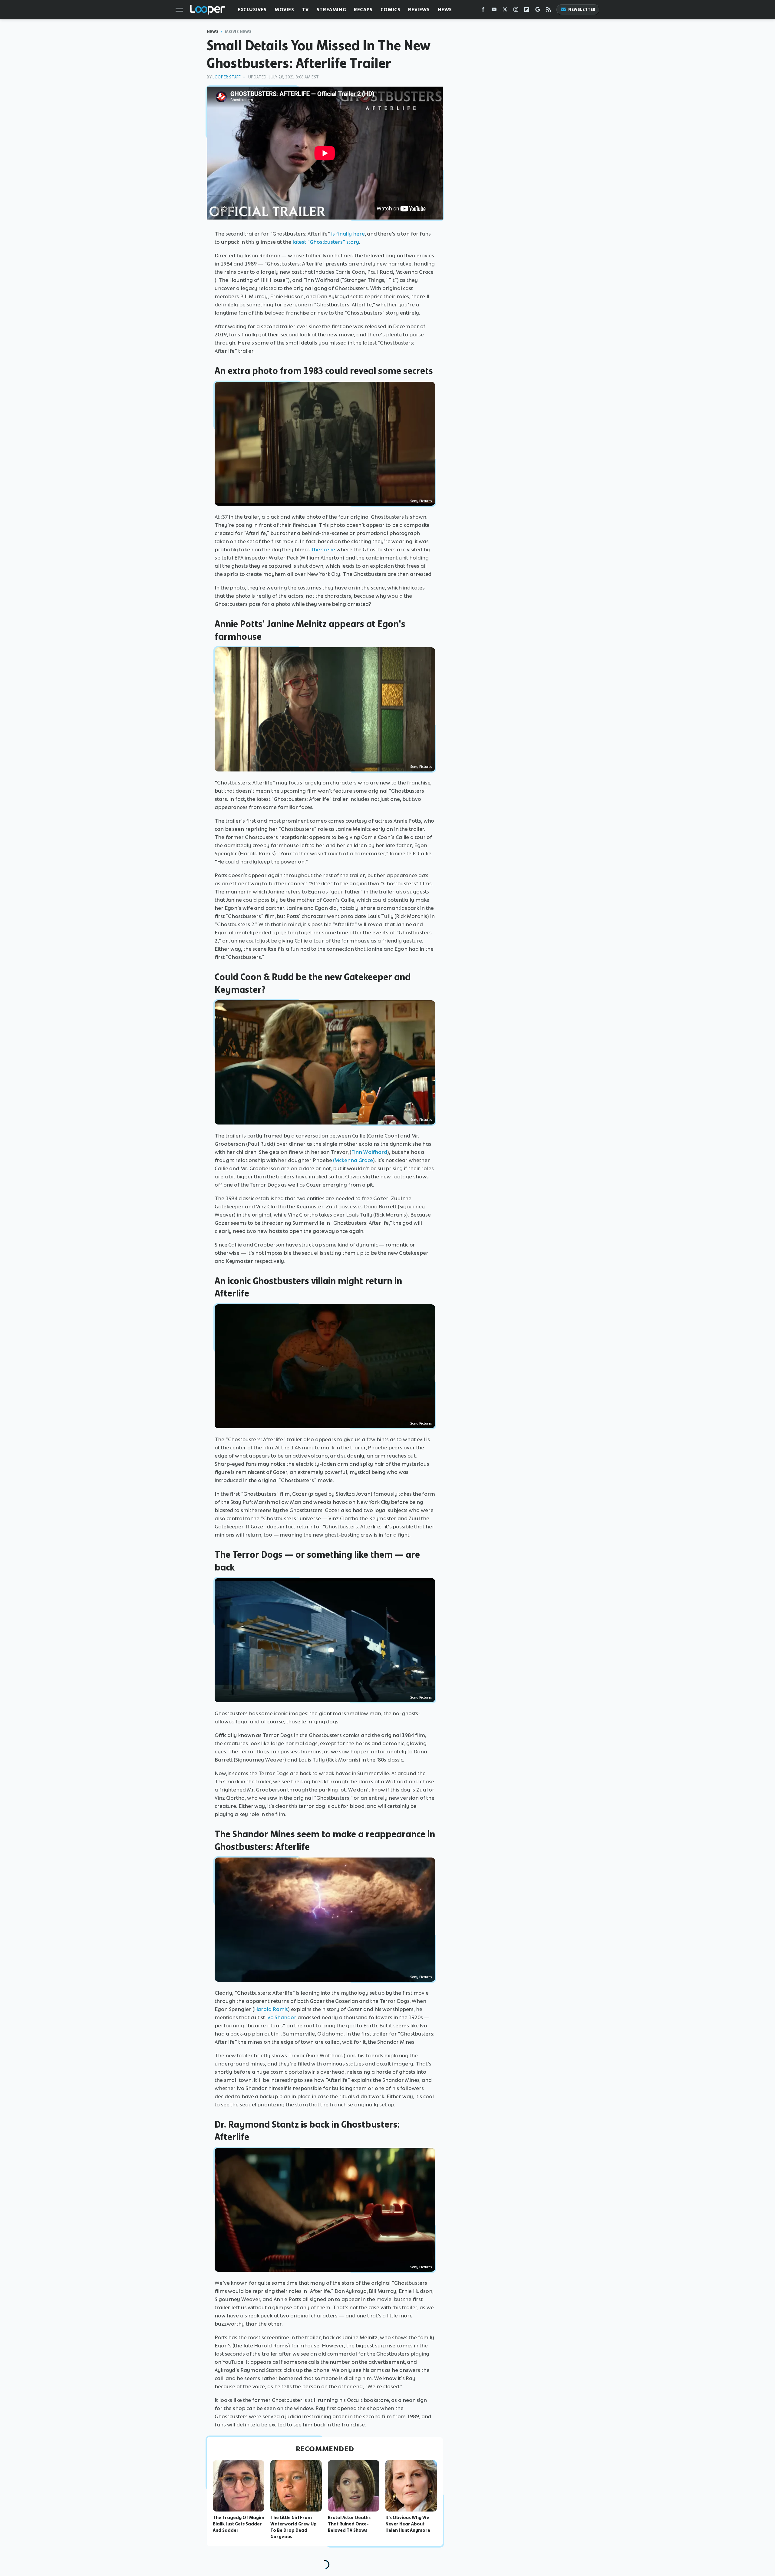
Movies (284, 10)
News (445, 10)
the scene (323, 550)
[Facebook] (483, 11)
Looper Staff (226, 77)
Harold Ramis (271, 2009)
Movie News (238, 32)
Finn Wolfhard (369, 1152)
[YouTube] (494, 11)
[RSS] (549, 11)
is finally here (348, 234)
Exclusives (252, 10)
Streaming (331, 10)
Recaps (363, 10)
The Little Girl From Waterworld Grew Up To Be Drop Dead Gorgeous (294, 2527)
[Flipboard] (527, 11)
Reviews (419, 10)
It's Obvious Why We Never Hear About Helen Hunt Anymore (408, 2524)
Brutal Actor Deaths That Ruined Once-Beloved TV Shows (349, 2524)
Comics (391, 10)
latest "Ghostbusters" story (326, 242)
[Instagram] (516, 11)
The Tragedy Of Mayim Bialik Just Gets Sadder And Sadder (239, 2524)
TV (305, 10)
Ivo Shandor (281, 2017)
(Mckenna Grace (353, 1160)
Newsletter (582, 10)
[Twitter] (505, 11)
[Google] (538, 11)
